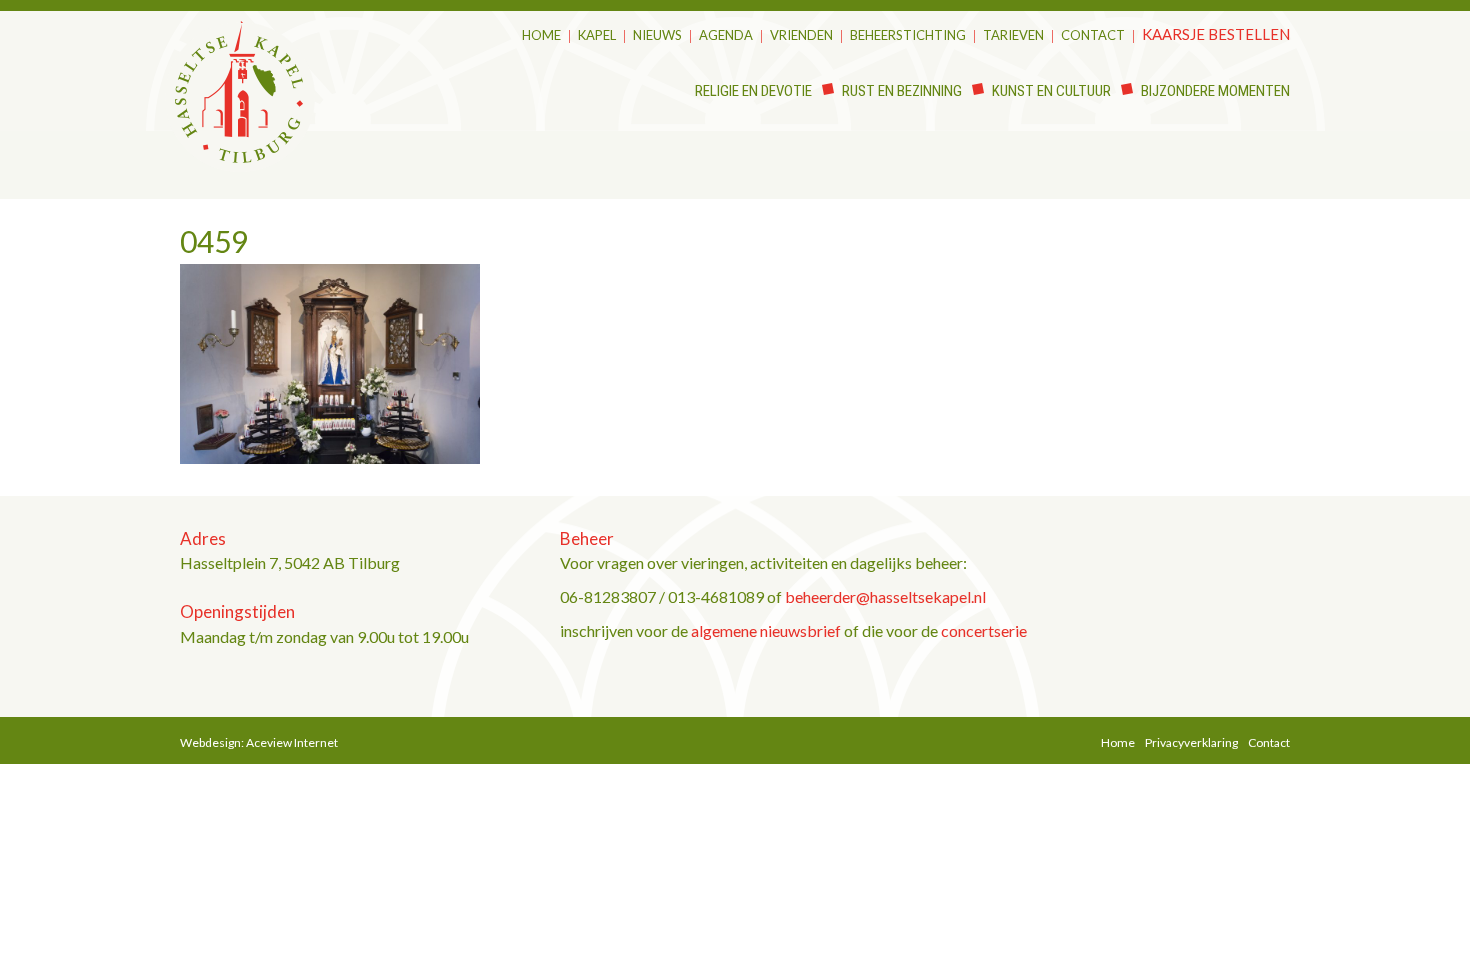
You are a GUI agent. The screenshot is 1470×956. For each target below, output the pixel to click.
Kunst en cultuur (1051, 91)
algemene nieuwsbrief (766, 630)
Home (541, 35)
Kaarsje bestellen (1216, 34)
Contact (1093, 35)
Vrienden (801, 35)
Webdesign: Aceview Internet (259, 742)
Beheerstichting (908, 35)
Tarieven (1013, 35)
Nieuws (657, 35)
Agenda (726, 35)
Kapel (597, 35)
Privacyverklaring (1191, 742)
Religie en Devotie (753, 91)
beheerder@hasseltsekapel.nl (885, 596)
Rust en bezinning (902, 91)
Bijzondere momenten (1215, 91)
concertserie (984, 630)
